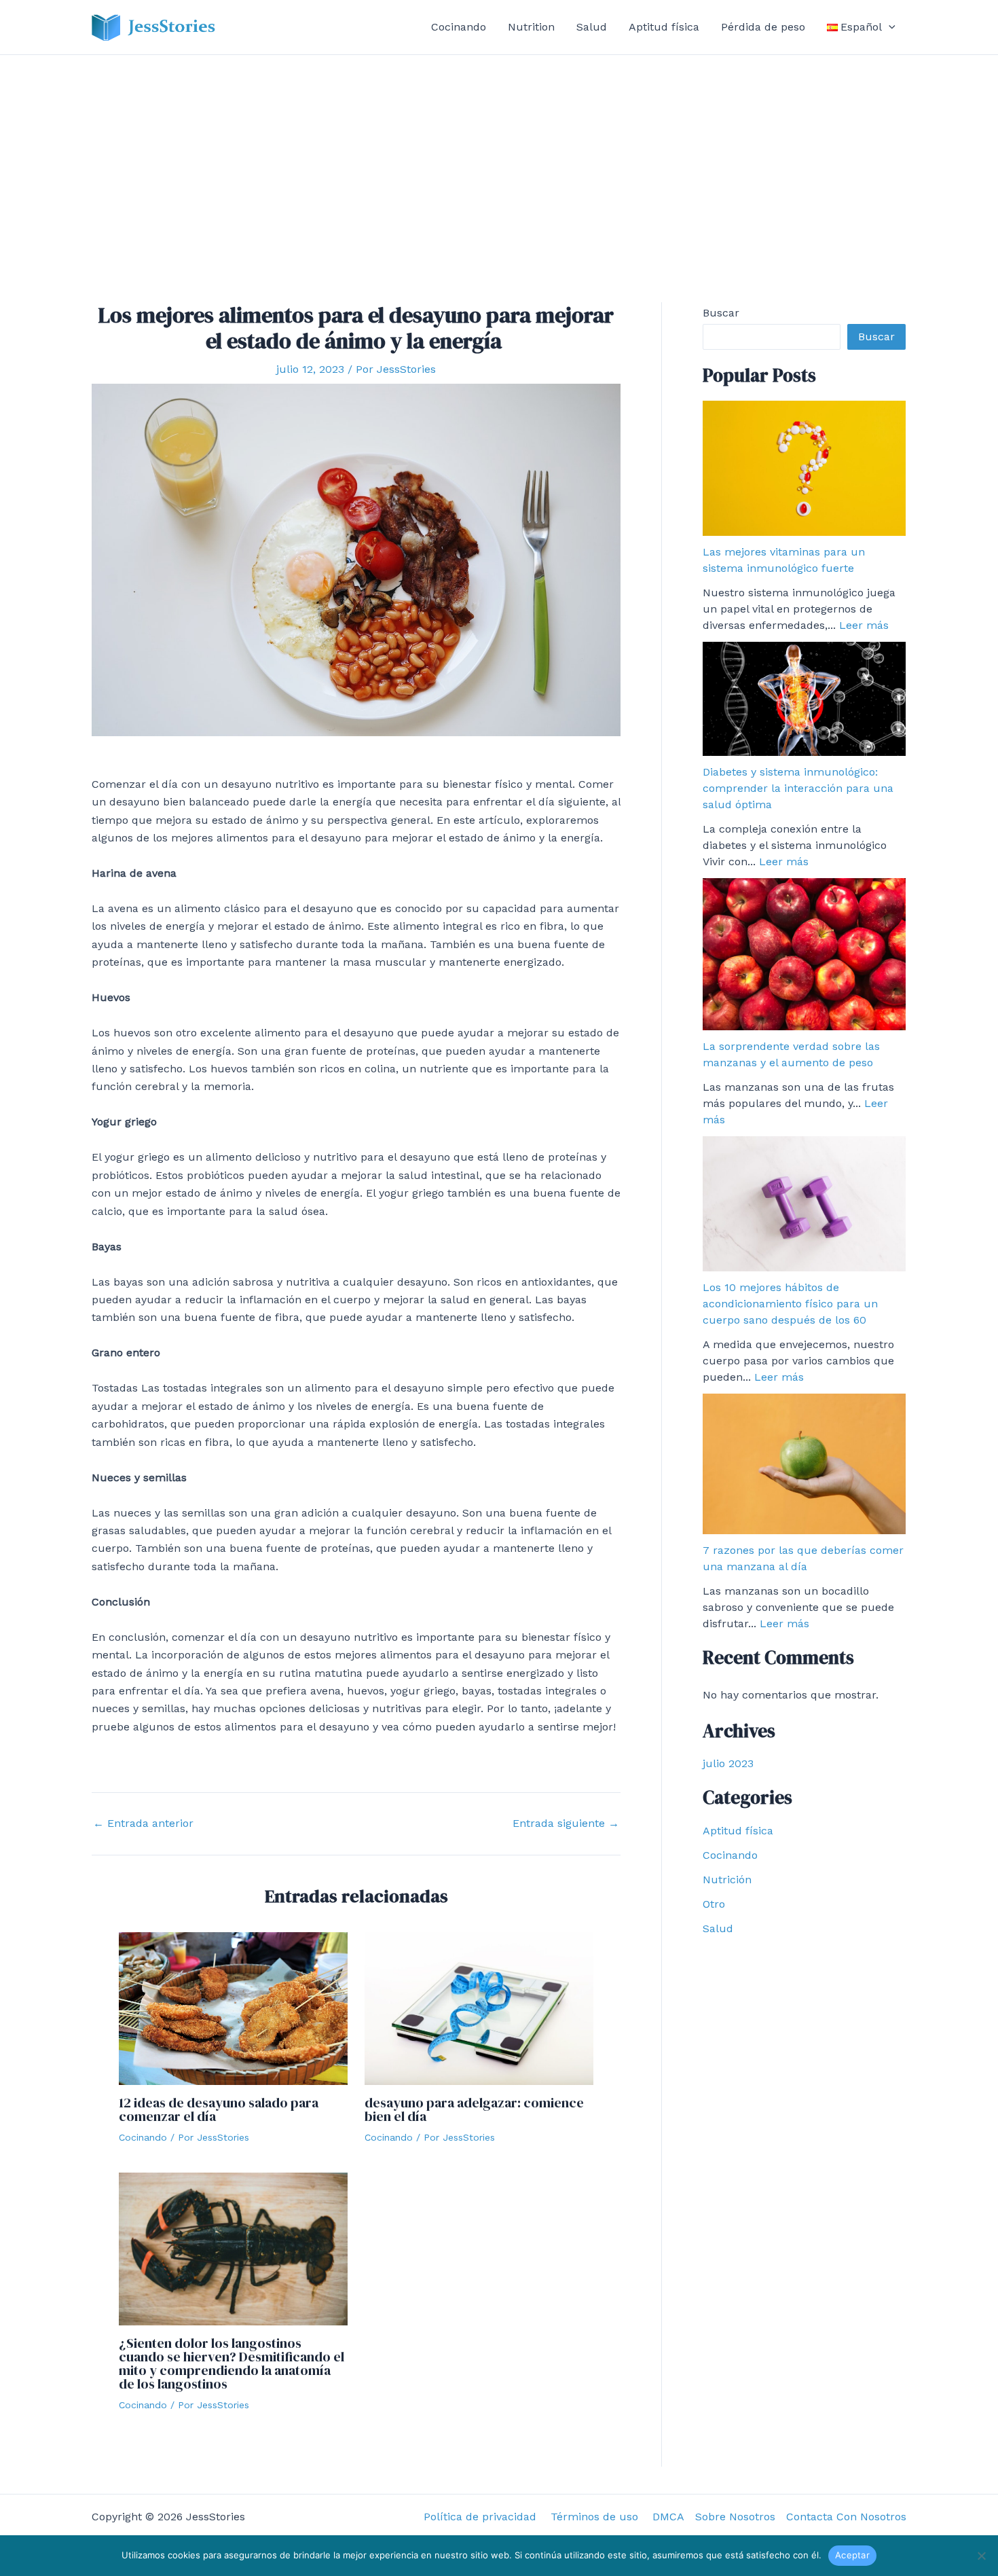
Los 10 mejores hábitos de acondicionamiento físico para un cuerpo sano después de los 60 (790, 1304)
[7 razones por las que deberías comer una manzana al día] (804, 1464)
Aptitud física (664, 27)
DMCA (668, 2517)
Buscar (721, 313)
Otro (714, 1904)
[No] (981, 2556)
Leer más (864, 625)
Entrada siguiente (566, 1824)
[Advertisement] (499, 157)
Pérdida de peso (763, 27)
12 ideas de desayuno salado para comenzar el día (219, 2109)
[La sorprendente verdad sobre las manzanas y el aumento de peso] (804, 954)
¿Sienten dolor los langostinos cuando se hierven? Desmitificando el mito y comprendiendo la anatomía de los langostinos (232, 2363)
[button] (889, 27)
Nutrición (727, 1880)
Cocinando (459, 27)
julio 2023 (728, 1763)
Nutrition (531, 27)
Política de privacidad (482, 2517)
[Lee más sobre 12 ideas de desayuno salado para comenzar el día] (233, 2008)
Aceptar (852, 2555)
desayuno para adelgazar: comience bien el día (474, 2109)
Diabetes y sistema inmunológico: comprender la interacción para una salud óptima (798, 788)
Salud (592, 27)
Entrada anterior (143, 1824)
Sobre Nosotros (735, 2517)
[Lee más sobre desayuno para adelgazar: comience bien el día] (479, 2008)
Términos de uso (596, 2517)
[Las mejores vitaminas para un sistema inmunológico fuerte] (804, 468)
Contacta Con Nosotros (846, 2517)
